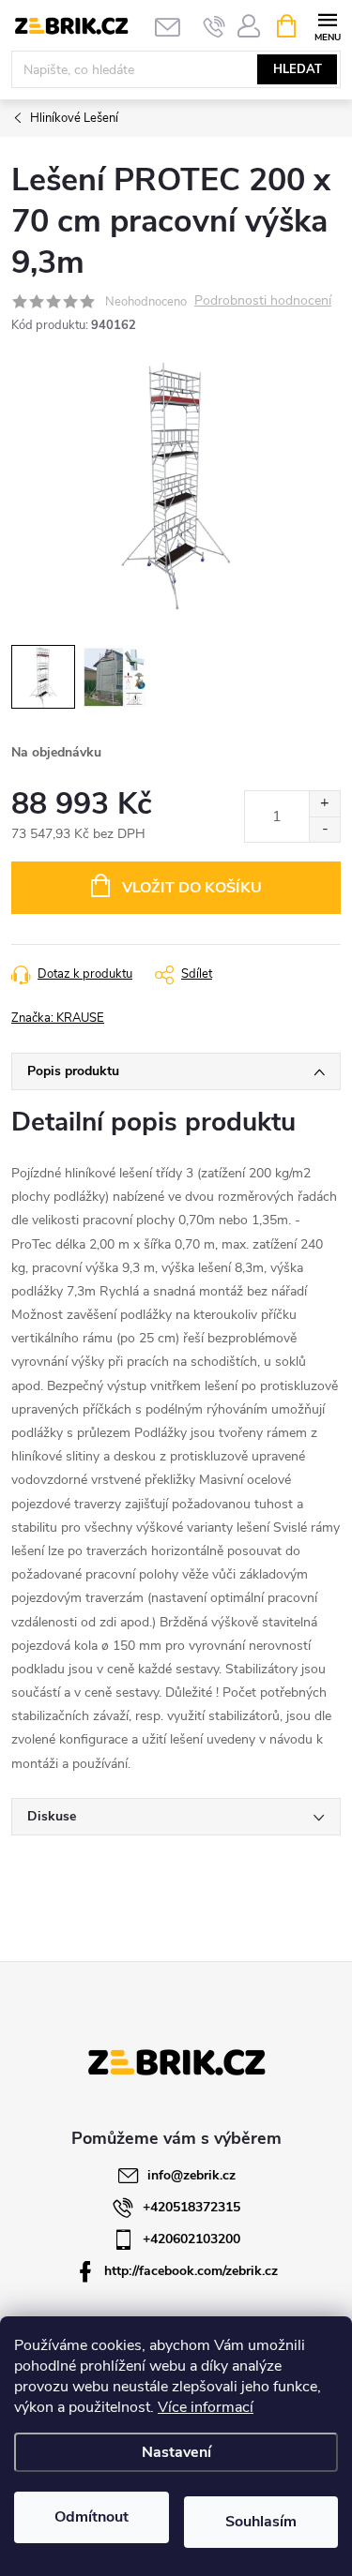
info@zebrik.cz (191, 2175)
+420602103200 (191, 2239)
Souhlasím (261, 2522)
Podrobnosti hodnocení (263, 301)
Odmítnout (92, 2517)
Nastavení (176, 2452)
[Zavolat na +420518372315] (214, 26)
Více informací (206, 2407)
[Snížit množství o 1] (324, 829)
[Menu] (327, 25)
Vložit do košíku (192, 888)
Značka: (58, 1018)
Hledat (298, 69)
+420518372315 (191, 2207)
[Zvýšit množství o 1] (324, 804)
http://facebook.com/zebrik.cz (191, 2271)
